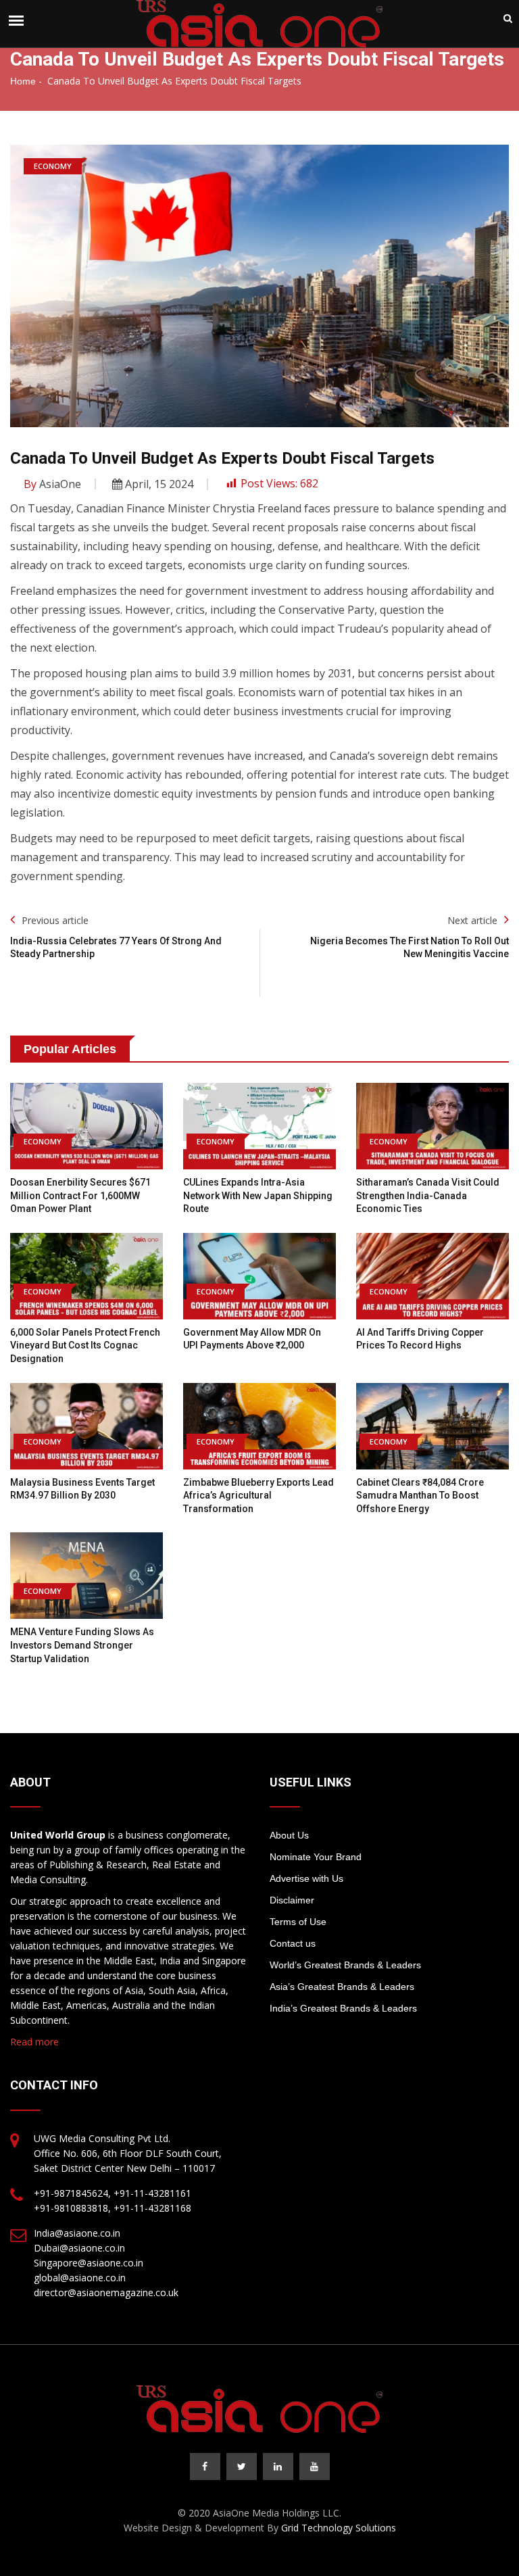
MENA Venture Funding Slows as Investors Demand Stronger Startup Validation (82, 1645)
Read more (34, 2042)
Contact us (293, 1943)
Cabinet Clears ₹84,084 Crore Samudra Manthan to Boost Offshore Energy (420, 1496)
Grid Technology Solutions (339, 2528)
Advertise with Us (306, 1878)
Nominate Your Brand (316, 1857)
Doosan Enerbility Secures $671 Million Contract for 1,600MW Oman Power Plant (80, 1195)
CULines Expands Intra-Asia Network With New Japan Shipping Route (258, 1195)
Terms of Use (298, 1922)
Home (23, 81)
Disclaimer (292, 1900)
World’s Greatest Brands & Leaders (345, 1965)
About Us (289, 1835)
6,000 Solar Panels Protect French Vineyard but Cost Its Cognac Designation (85, 1345)
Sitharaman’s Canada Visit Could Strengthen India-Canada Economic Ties (428, 1195)
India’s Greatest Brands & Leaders (343, 2008)
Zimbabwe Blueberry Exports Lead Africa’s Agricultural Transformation (258, 1496)
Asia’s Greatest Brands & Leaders (342, 1987)
